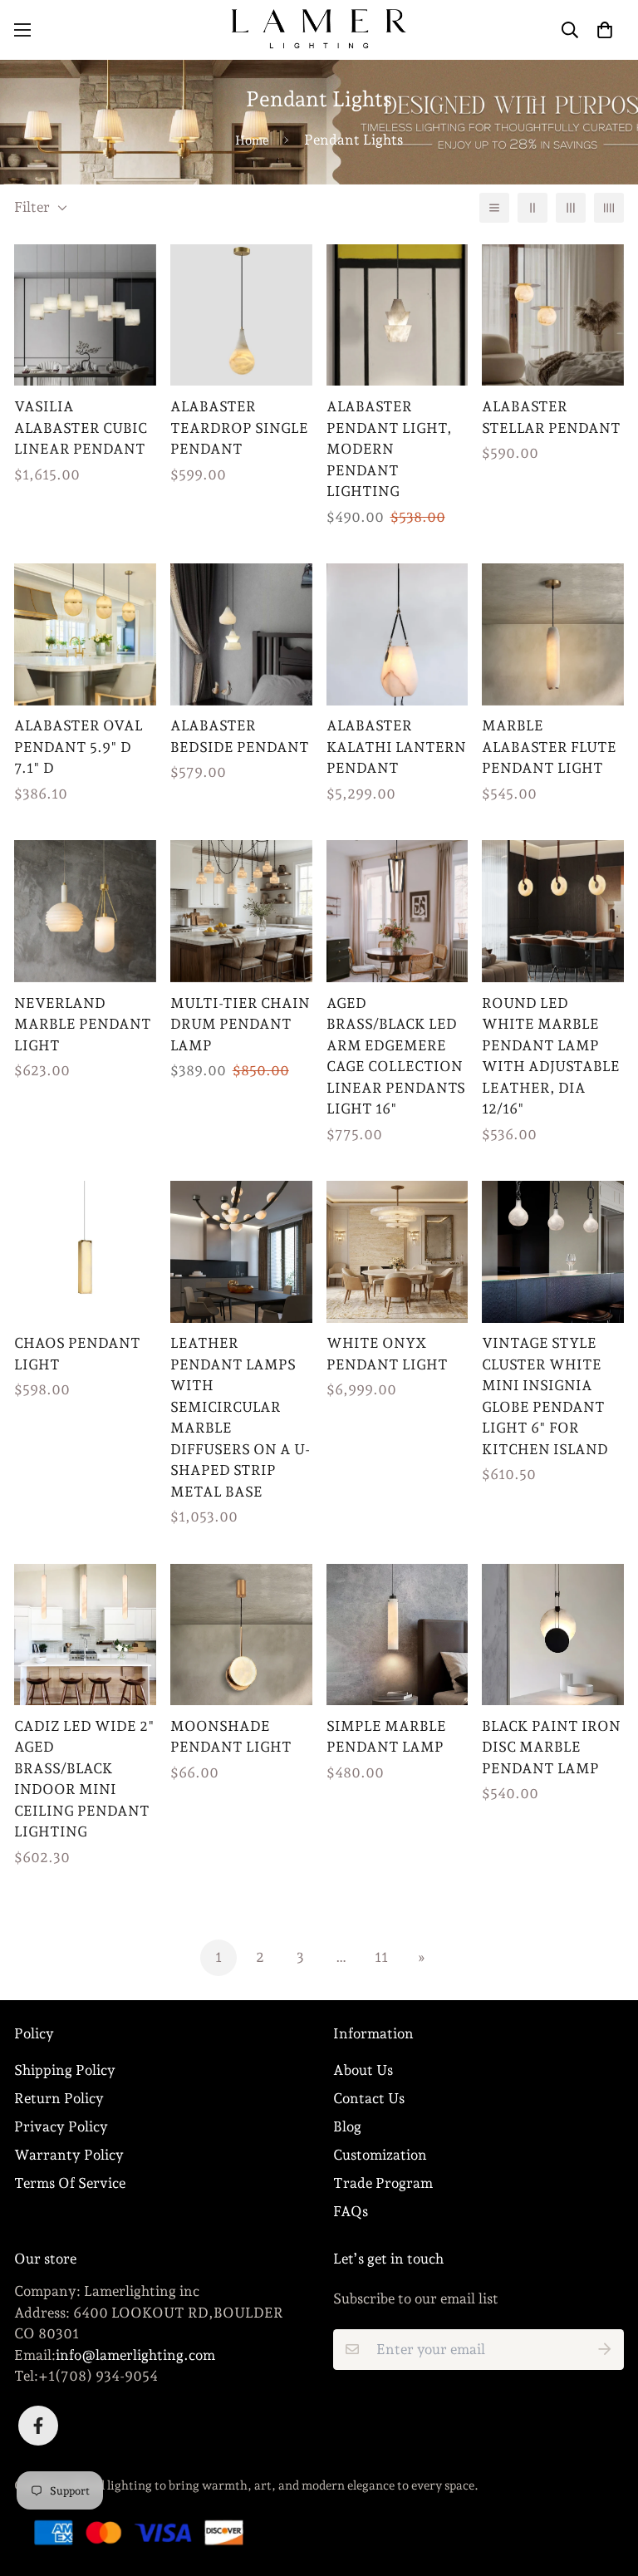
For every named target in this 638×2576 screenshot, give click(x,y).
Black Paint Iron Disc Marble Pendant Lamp (551, 1747)
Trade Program (383, 2183)
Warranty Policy (69, 2155)
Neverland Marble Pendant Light (83, 1024)
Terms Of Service (70, 2183)
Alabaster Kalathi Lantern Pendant (396, 747)
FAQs (351, 2211)
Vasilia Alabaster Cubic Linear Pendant (81, 428)
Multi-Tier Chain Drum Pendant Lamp (240, 1024)
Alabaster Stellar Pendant (551, 417)
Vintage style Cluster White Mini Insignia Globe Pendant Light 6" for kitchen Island (545, 1396)
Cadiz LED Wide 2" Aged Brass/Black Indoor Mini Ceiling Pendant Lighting (84, 1779)
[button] (604, 29)
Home (252, 140)
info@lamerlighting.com (135, 2355)
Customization (380, 2155)
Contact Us (369, 2098)
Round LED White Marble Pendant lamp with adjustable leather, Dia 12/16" (551, 1056)
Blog (347, 2126)
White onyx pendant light (387, 1354)
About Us (363, 2070)
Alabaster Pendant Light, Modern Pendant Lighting (389, 449)
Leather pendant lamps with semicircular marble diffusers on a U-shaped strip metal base (240, 1417)
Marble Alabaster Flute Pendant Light (549, 747)
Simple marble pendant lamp (386, 1737)
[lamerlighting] (319, 30)
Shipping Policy (65, 2070)
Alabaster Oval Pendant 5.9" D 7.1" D (79, 747)
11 (381, 1957)
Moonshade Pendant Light (231, 1737)
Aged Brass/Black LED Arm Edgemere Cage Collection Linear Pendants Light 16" (396, 1056)
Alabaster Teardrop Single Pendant (239, 428)
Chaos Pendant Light (77, 1354)
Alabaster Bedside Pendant (240, 736)
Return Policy (59, 2098)
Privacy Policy (61, 2126)
